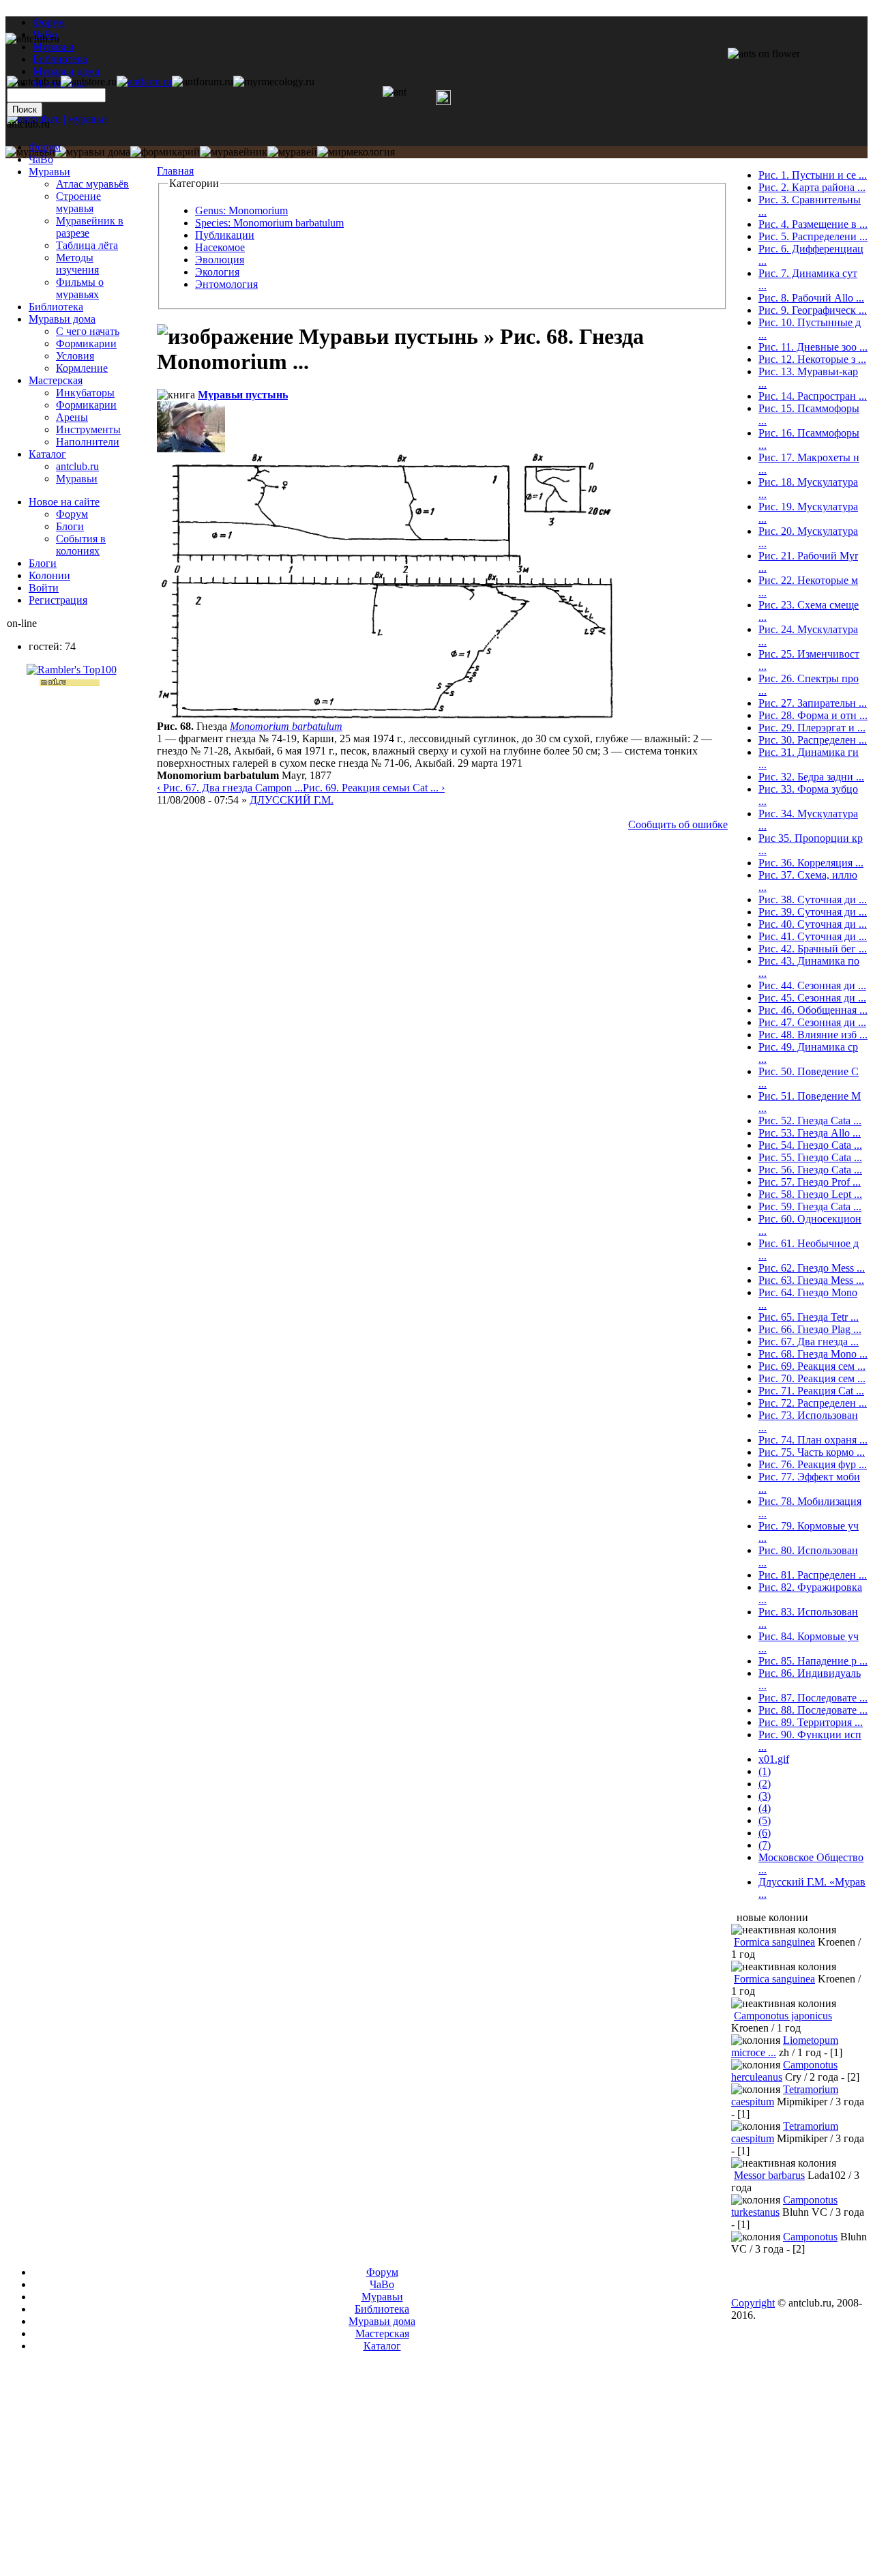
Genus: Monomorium (241, 210)
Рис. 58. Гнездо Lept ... (810, 1194)
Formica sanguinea (774, 1942)
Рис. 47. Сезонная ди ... (812, 1022)
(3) (765, 1796)
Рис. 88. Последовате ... (813, 1710)
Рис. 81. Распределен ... (813, 1575)
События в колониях (81, 545)
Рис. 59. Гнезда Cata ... (810, 1206)
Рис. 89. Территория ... (811, 1722)
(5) (765, 1820)
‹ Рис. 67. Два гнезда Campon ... (230, 788)
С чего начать (88, 331)
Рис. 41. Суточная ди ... (813, 936)
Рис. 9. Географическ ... (813, 310)
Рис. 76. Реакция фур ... (813, 1464)
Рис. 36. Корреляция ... (811, 863)
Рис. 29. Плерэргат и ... (812, 728)
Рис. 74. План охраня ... (813, 1440)
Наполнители (88, 442)
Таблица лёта (87, 245)
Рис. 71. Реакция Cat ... (811, 1391)
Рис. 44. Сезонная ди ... (812, 985)
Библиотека (56, 307)
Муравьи (49, 172)
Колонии (49, 575)
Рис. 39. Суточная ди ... (813, 912)
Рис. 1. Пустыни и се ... (813, 175)
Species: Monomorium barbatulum (269, 223)
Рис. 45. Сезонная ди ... (812, 998)
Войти (44, 588)
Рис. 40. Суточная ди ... (813, 924)
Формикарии (86, 343)
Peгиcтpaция (58, 600)
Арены (72, 417)
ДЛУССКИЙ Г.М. (292, 800)
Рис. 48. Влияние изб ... (813, 1035)
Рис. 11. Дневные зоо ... (813, 347)
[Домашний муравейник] (144, 82)
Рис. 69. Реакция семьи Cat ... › (374, 788)
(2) (765, 1784)
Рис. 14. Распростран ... (813, 396)
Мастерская (56, 380)
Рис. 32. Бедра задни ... (811, 777)
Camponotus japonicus (783, 2016)
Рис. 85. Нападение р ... (813, 1661)
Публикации (225, 235)
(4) (765, 1808)
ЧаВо (41, 159)
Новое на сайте (64, 502)
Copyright (753, 2303)
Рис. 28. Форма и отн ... (813, 715)
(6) (765, 1833)
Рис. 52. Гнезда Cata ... (810, 1121)
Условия (75, 356)
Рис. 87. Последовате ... (813, 1698)
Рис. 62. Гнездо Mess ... (812, 1268)
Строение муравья (78, 202)
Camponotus (810, 2237)
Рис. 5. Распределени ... (813, 236)
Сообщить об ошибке (678, 824)
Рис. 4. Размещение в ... (813, 224)
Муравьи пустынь (243, 395)
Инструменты (88, 429)
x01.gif (774, 1759)
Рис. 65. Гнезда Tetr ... (809, 1317)
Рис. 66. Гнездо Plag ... (810, 1329)
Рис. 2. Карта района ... (812, 187)
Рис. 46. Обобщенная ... (813, 1010)
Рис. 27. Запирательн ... (813, 703)
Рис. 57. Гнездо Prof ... (810, 1182)
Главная (175, 171)
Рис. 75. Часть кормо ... (812, 1452)
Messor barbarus (769, 2175)
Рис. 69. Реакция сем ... (812, 1366)
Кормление (82, 368)
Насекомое (220, 247)
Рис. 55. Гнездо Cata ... (810, 1157)
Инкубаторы (85, 393)
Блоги (70, 526)
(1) (765, 1771)
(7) (765, 1845)
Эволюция (220, 260)
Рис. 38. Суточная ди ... (813, 899)
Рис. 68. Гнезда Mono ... (813, 1354)
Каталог (47, 454)
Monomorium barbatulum (286, 726)
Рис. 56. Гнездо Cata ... (810, 1170)
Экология (217, 272)
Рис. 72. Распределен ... (813, 1403)
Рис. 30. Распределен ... (813, 740)
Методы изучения (77, 264)
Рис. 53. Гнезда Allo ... (810, 1133)
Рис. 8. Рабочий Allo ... (811, 298)
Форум (49, 22)
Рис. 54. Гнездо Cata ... (810, 1145)
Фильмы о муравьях (80, 288)
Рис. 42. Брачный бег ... (813, 949)
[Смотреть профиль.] (191, 449)
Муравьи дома (62, 319)
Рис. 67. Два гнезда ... (809, 1342)
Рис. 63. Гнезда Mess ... (811, 1280)
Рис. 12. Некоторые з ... (812, 359)
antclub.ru (77, 466)
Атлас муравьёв (92, 184)
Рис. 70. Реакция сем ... (812, 1378)
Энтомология (226, 284)
